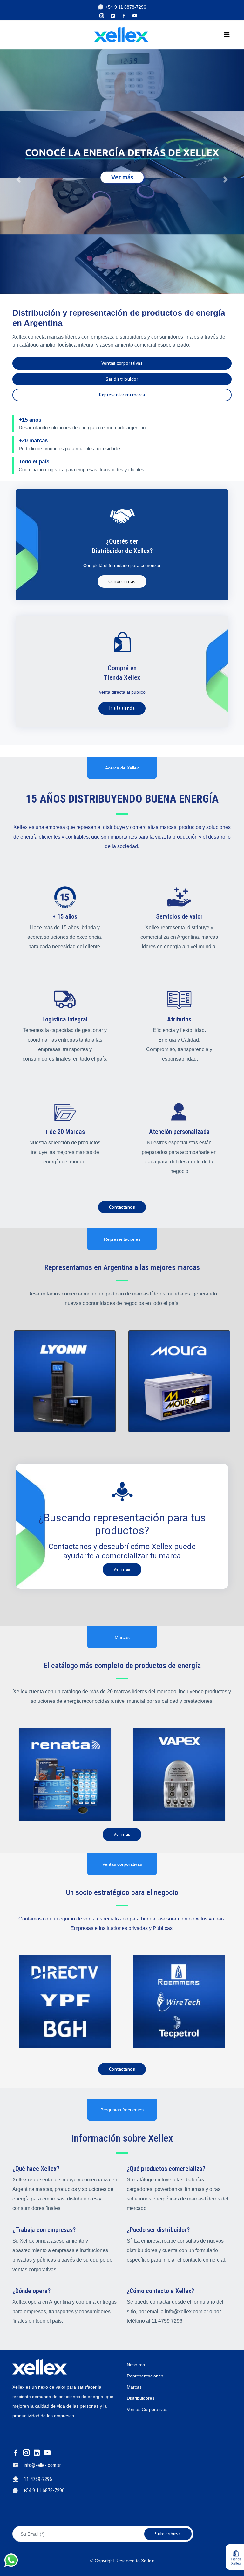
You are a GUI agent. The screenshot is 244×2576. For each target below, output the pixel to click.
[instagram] (104, 16)
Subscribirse (168, 2534)
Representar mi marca (122, 395)
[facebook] (126, 16)
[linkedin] (115, 16)
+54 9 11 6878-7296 (126, 7)
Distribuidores (141, 2398)
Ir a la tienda (122, 708)
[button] (18, 172)
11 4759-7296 (38, 2479)
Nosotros (136, 2365)
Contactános (122, 1207)
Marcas (134, 2387)
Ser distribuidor (122, 379)
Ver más (122, 1569)
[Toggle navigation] (227, 35)
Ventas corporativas (122, 363)
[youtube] (137, 16)
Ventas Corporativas (147, 2409)
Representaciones (145, 2376)
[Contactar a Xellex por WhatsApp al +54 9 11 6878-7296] (17, 2560)
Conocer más (122, 582)
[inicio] (115, 35)
